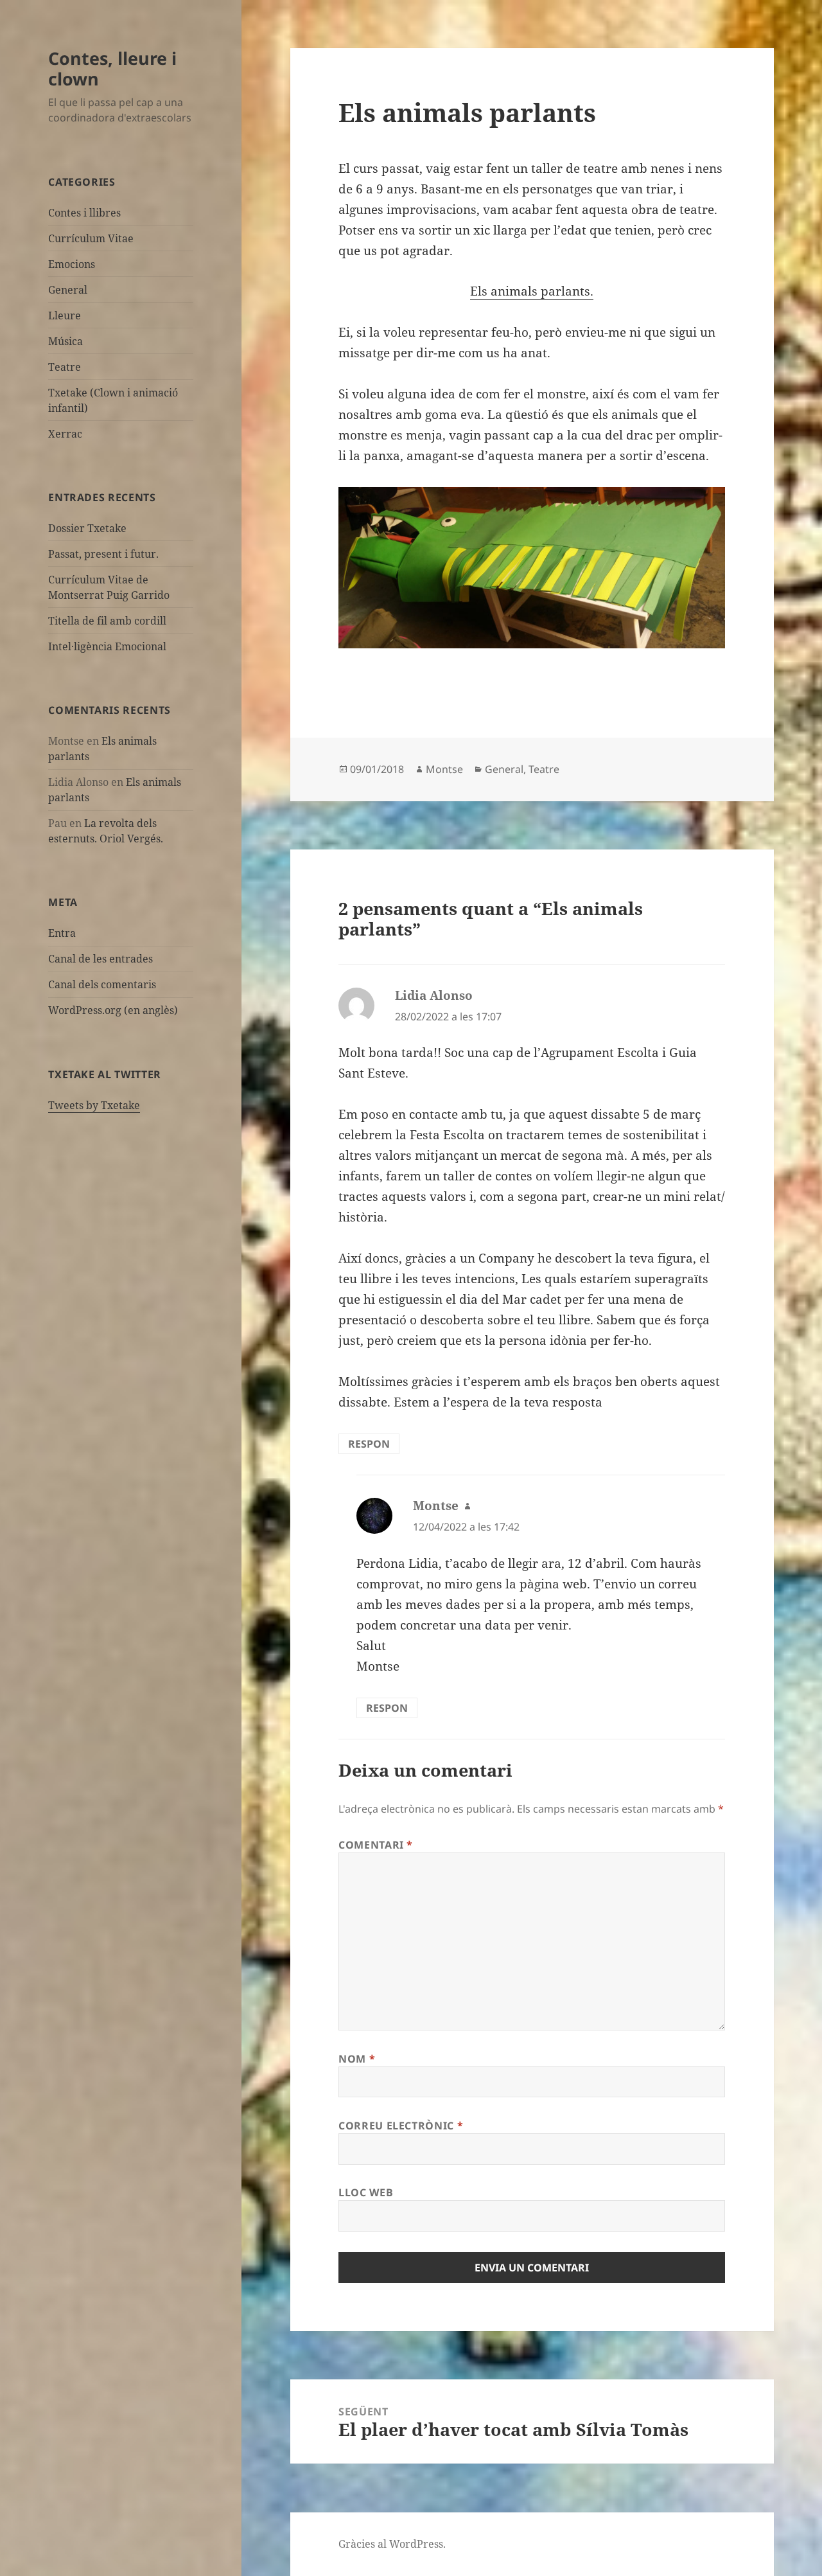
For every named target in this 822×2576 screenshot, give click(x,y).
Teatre (65, 367)
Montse (444, 769)
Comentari (376, 1845)
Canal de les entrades (101, 959)
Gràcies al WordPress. (392, 2544)
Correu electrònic (401, 2126)
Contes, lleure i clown (112, 68)
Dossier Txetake (87, 528)
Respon (369, 1444)
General (68, 290)
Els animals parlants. (532, 291)
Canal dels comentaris (102, 984)
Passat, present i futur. (103, 554)
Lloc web (366, 2192)
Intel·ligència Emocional (107, 646)
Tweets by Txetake (94, 1105)
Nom (357, 2059)
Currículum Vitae (91, 238)
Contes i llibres (84, 213)
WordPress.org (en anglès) (113, 1010)
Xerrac (65, 434)
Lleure (65, 315)
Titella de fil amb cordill (107, 621)
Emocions (72, 264)
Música (66, 341)
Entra (62, 933)
